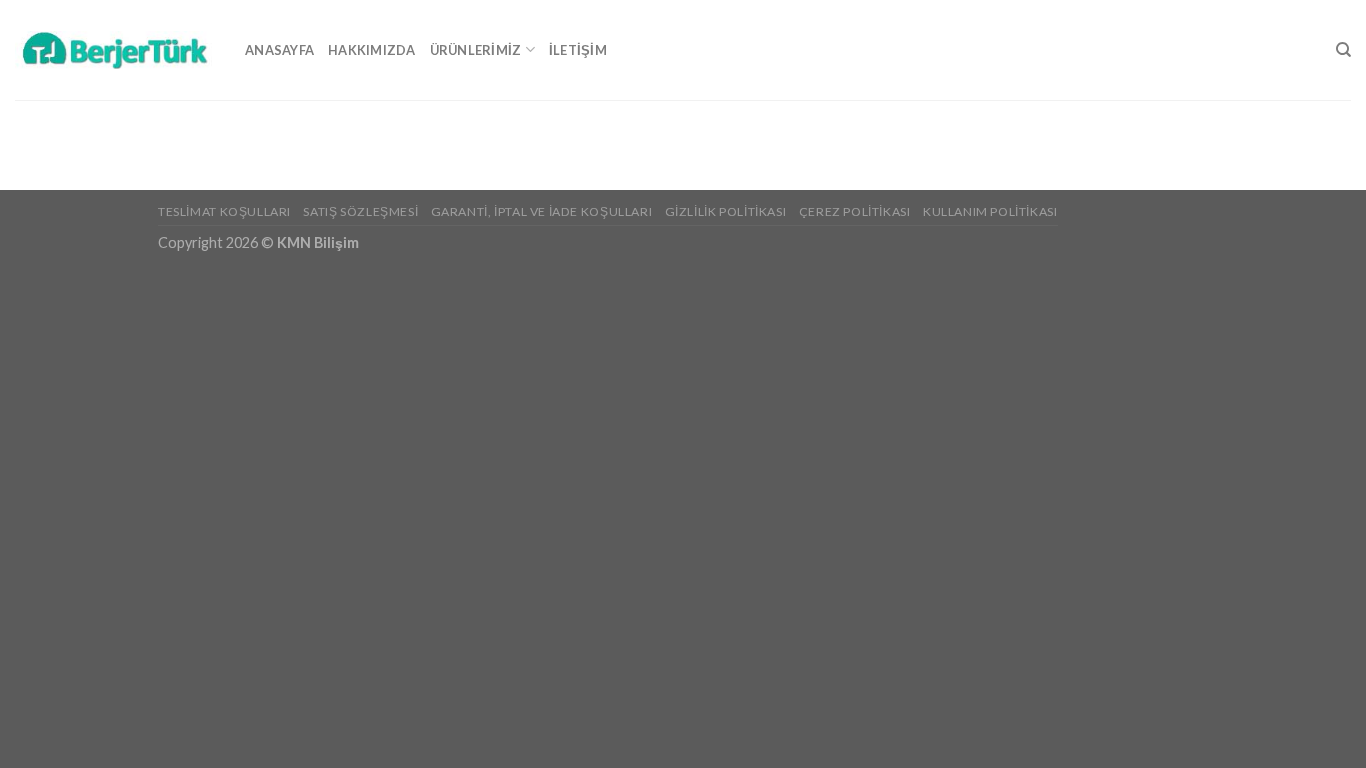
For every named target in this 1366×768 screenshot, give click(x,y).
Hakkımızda (372, 50)
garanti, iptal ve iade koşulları (542, 211)
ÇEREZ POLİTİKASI (855, 211)
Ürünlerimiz (476, 50)
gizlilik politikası (726, 211)
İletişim (578, 50)
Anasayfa (279, 50)
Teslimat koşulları (224, 211)
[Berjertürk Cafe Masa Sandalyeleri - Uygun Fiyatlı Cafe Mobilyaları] (115, 49)
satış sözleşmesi (360, 211)
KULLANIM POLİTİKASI (990, 211)
